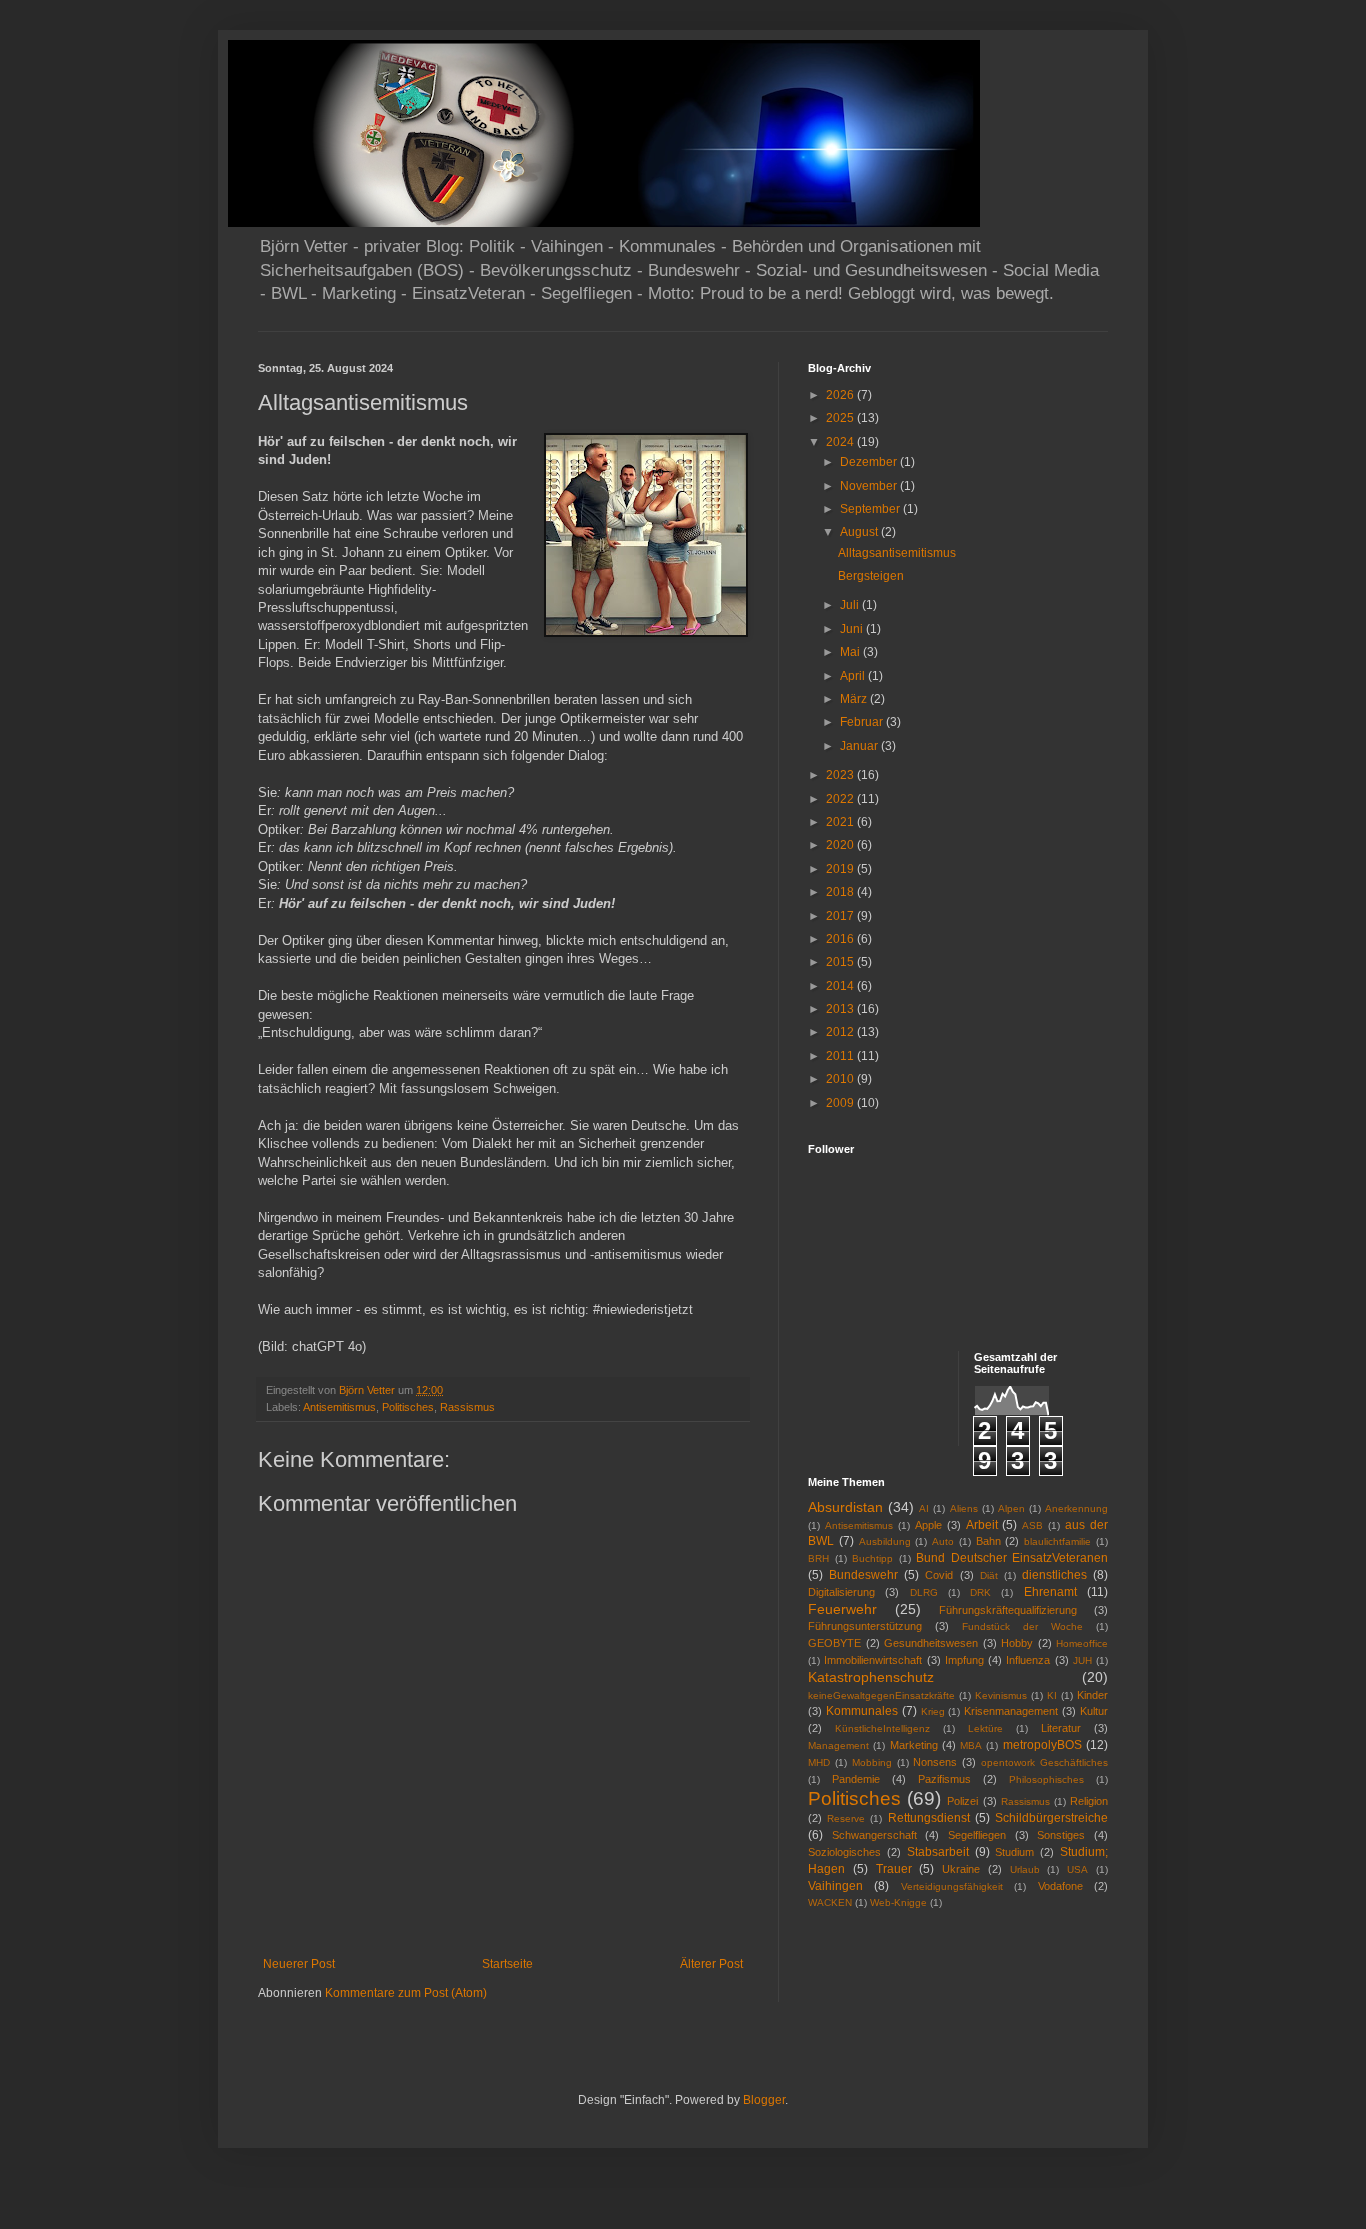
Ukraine (961, 1869)
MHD (819, 1762)
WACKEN (830, 1902)
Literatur (1061, 1728)
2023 (841, 775)
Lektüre (985, 1728)
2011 (841, 1056)
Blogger (764, 2100)
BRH (818, 1558)
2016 (841, 939)
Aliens (964, 1508)
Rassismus (467, 1407)
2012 (841, 1032)
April (854, 676)
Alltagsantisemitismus (897, 553)
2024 (841, 442)
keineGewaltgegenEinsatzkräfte (881, 1695)
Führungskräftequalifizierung (1008, 1610)
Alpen (1011, 1508)
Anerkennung (1076, 1508)
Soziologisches (844, 1852)
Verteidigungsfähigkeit (952, 1886)
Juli (851, 605)
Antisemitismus (339, 1407)
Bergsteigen (871, 576)
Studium (1014, 1852)
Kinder (1092, 1695)
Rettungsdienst (929, 1818)
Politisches (408, 1407)
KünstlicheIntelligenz (882, 1728)
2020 (841, 845)
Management (838, 1745)
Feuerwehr (842, 1609)
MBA (971, 1745)
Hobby (1017, 1643)
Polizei (962, 1801)
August (860, 532)
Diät (989, 1575)
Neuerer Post (299, 1964)
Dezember (870, 462)
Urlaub (1025, 1869)
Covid (939, 1575)
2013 (841, 1009)
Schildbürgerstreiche (1051, 1818)
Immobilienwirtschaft (873, 1660)
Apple (928, 1525)
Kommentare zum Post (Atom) (406, 1993)
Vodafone (1060, 1886)
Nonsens (935, 1762)
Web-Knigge (898, 1902)
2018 (841, 892)
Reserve (846, 1818)
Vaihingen (835, 1886)
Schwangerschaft (874, 1835)
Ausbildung (885, 1541)
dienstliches (1054, 1575)
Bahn (988, 1541)
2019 (841, 869)
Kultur (1094, 1711)
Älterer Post (711, 1964)
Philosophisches (1046, 1779)
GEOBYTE (834, 1643)
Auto (943, 1541)
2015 (841, 962)
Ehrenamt (1050, 1592)
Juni (853, 629)
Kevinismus (1001, 1695)
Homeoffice (1082, 1643)
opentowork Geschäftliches (1044, 1762)
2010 (841, 1079)
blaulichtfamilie (1057, 1541)
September (871, 509)
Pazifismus (944, 1779)
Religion (1089, 1801)
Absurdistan (845, 1507)
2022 (841, 799)
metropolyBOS (1042, 1745)
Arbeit (982, 1525)
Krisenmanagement (1011, 1711)
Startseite (507, 1964)
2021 (841, 822)
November (870, 486)
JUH (1082, 1660)
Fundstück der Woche (1022, 1626)
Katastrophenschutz (871, 1677)
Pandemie (856, 1779)
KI (1052, 1695)
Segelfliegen (977, 1835)
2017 (841, 916)
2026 (841, 395)
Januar (860, 746)
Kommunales (862, 1711)
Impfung (964, 1660)
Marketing (914, 1745)
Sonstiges (1061, 1835)
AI (924, 1508)
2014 (841, 986)
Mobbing (872, 1762)
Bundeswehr (863, 1575)
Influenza (1028, 1660)
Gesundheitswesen (931, 1643)
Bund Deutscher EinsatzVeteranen (1012, 1558)
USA (1077, 1869)
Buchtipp (872, 1558)
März (855, 699)
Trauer (894, 1869)
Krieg (933, 1711)
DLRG (924, 1592)
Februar (863, 722)
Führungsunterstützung (865, 1626)
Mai (851, 652)
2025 (841, 418)
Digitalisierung (841, 1592)
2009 (841, 1103)
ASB (1032, 1525)
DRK (980, 1592)
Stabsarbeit (938, 1852)
